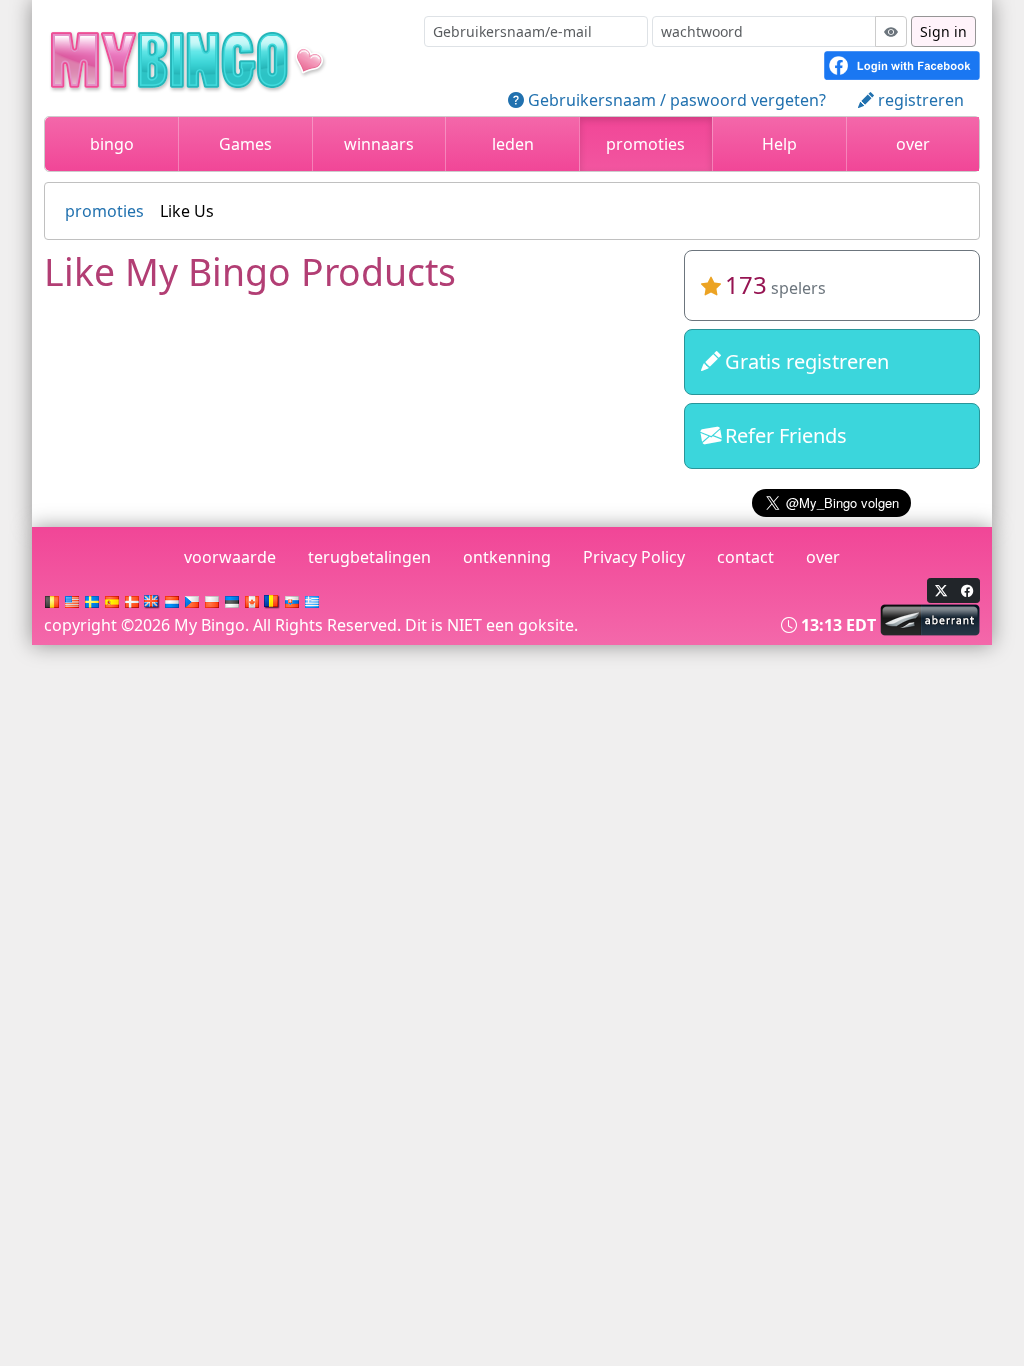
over (913, 144)
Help (779, 144)
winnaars (379, 144)
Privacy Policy (634, 557)
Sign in (943, 31)
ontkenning (507, 557)
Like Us (187, 211)
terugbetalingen (369, 557)
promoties (645, 144)
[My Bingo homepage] (220, 56)
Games (245, 144)
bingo (112, 144)
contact (745, 557)
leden (513, 144)
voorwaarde (230, 557)
